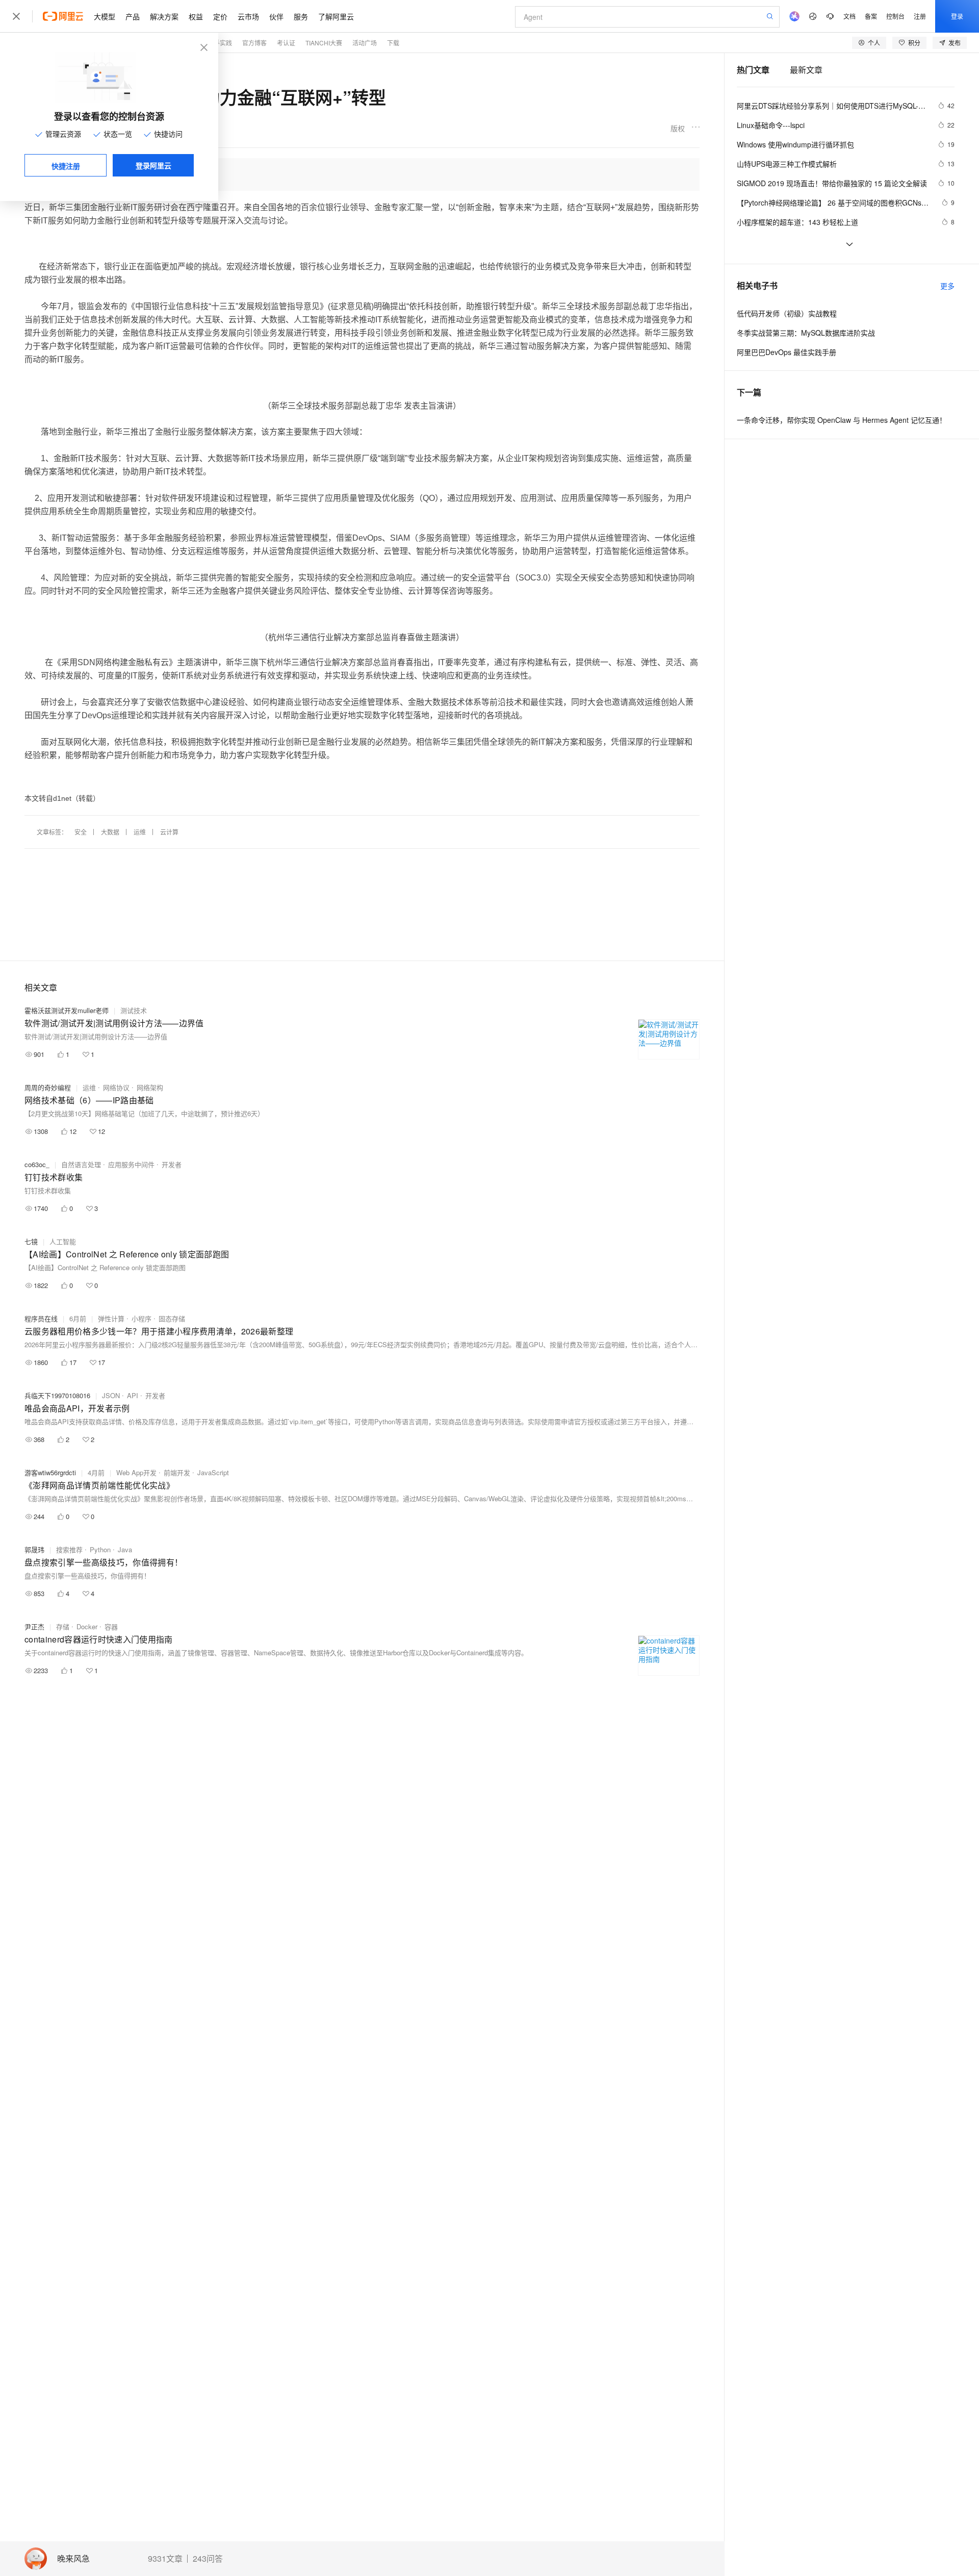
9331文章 (165, 2559)
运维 (140, 832)
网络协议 (116, 1087)
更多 (947, 286)
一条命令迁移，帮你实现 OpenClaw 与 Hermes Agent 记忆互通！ (842, 420)
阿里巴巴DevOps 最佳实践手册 (787, 352)
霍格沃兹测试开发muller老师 (67, 1010)
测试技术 (134, 1010)
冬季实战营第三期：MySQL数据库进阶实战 (806, 333)
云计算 (169, 832)
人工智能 (63, 1241)
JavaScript (213, 1472)
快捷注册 (66, 166)
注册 (920, 16)
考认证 (286, 43)
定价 (220, 16)
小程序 (141, 1318)
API (133, 1395)
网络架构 (150, 1087)
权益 (196, 16)
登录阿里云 (153, 165)
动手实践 (220, 43)
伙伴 (276, 16)
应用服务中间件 (131, 1164)
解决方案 (164, 16)
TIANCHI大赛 (324, 43)
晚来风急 (73, 2559)
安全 (81, 832)
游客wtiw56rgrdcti (50, 1472)
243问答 (208, 2559)
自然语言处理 (81, 1164)
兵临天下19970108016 (57, 1395)
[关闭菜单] (16, 16)
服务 (301, 16)
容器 (111, 1626)
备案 (871, 16)
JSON (111, 1395)
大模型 (105, 16)
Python (100, 1549)
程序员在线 (41, 1318)
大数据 (110, 832)
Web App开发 (136, 1472)
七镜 (31, 1241)
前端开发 (177, 1472)
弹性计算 (111, 1318)
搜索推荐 (69, 1549)
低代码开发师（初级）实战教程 (787, 313)
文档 (849, 16)
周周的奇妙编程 (48, 1087)
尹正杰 (34, 1626)
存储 (63, 1626)
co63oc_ (37, 1164)
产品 (133, 16)
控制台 (895, 16)
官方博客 (254, 43)
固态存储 (172, 1318)
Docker (87, 1626)
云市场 (248, 16)
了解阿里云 (336, 16)
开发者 (172, 1164)
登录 (957, 16)
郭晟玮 (34, 1549)
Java (125, 1549)
